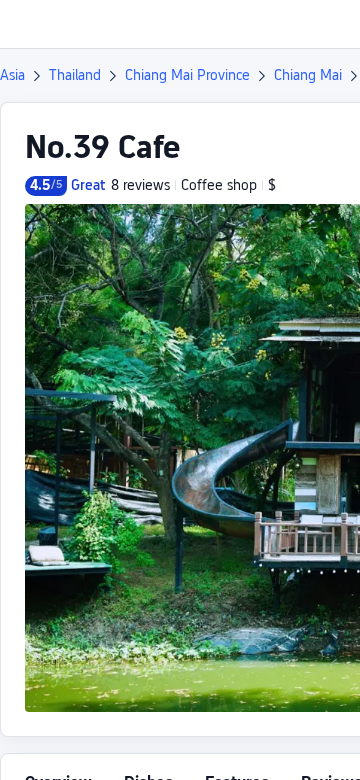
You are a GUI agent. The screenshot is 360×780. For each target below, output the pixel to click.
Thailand (75, 75)
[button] (326, 24)
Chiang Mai (308, 75)
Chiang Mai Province (187, 75)
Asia (12, 75)
